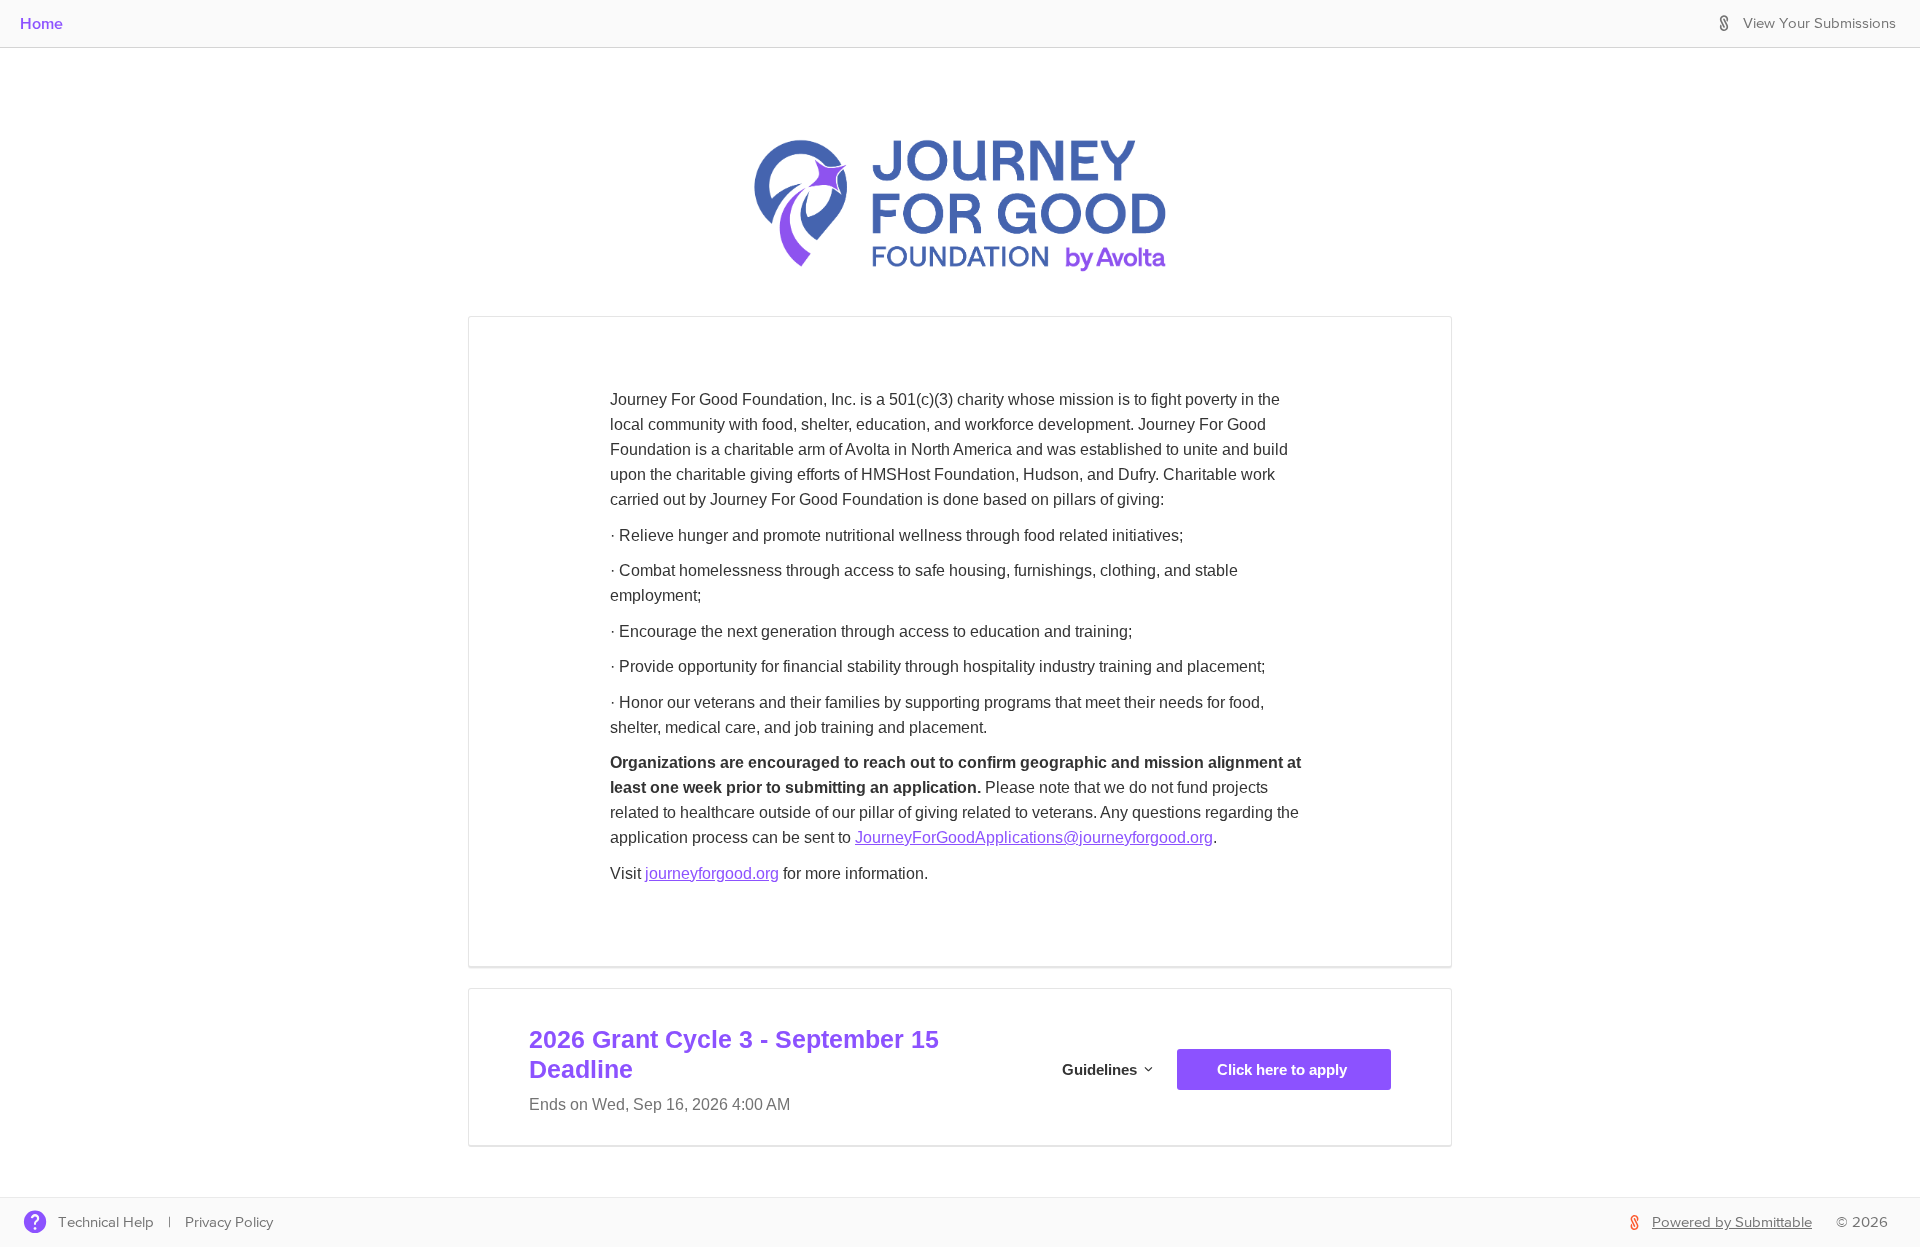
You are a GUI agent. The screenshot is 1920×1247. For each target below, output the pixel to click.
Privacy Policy (229, 1222)
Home (41, 23)
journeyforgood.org (712, 873)
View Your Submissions (1819, 23)
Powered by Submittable (1732, 1222)
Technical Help (106, 1222)
